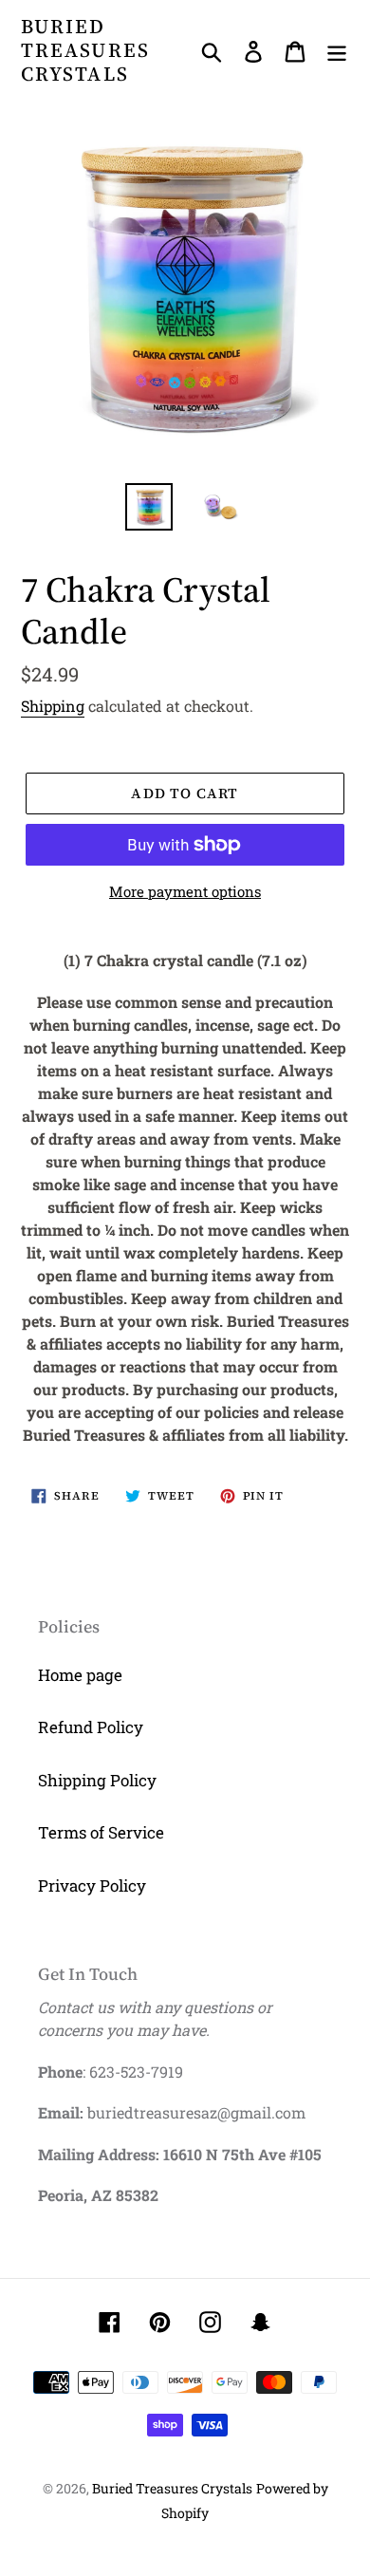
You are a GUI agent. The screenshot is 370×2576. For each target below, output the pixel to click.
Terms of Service (101, 1832)
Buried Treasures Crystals (85, 50)
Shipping (53, 706)
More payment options (185, 891)
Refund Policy (91, 1727)
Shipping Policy (97, 1780)
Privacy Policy (92, 1885)
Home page (80, 1675)
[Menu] (337, 50)
